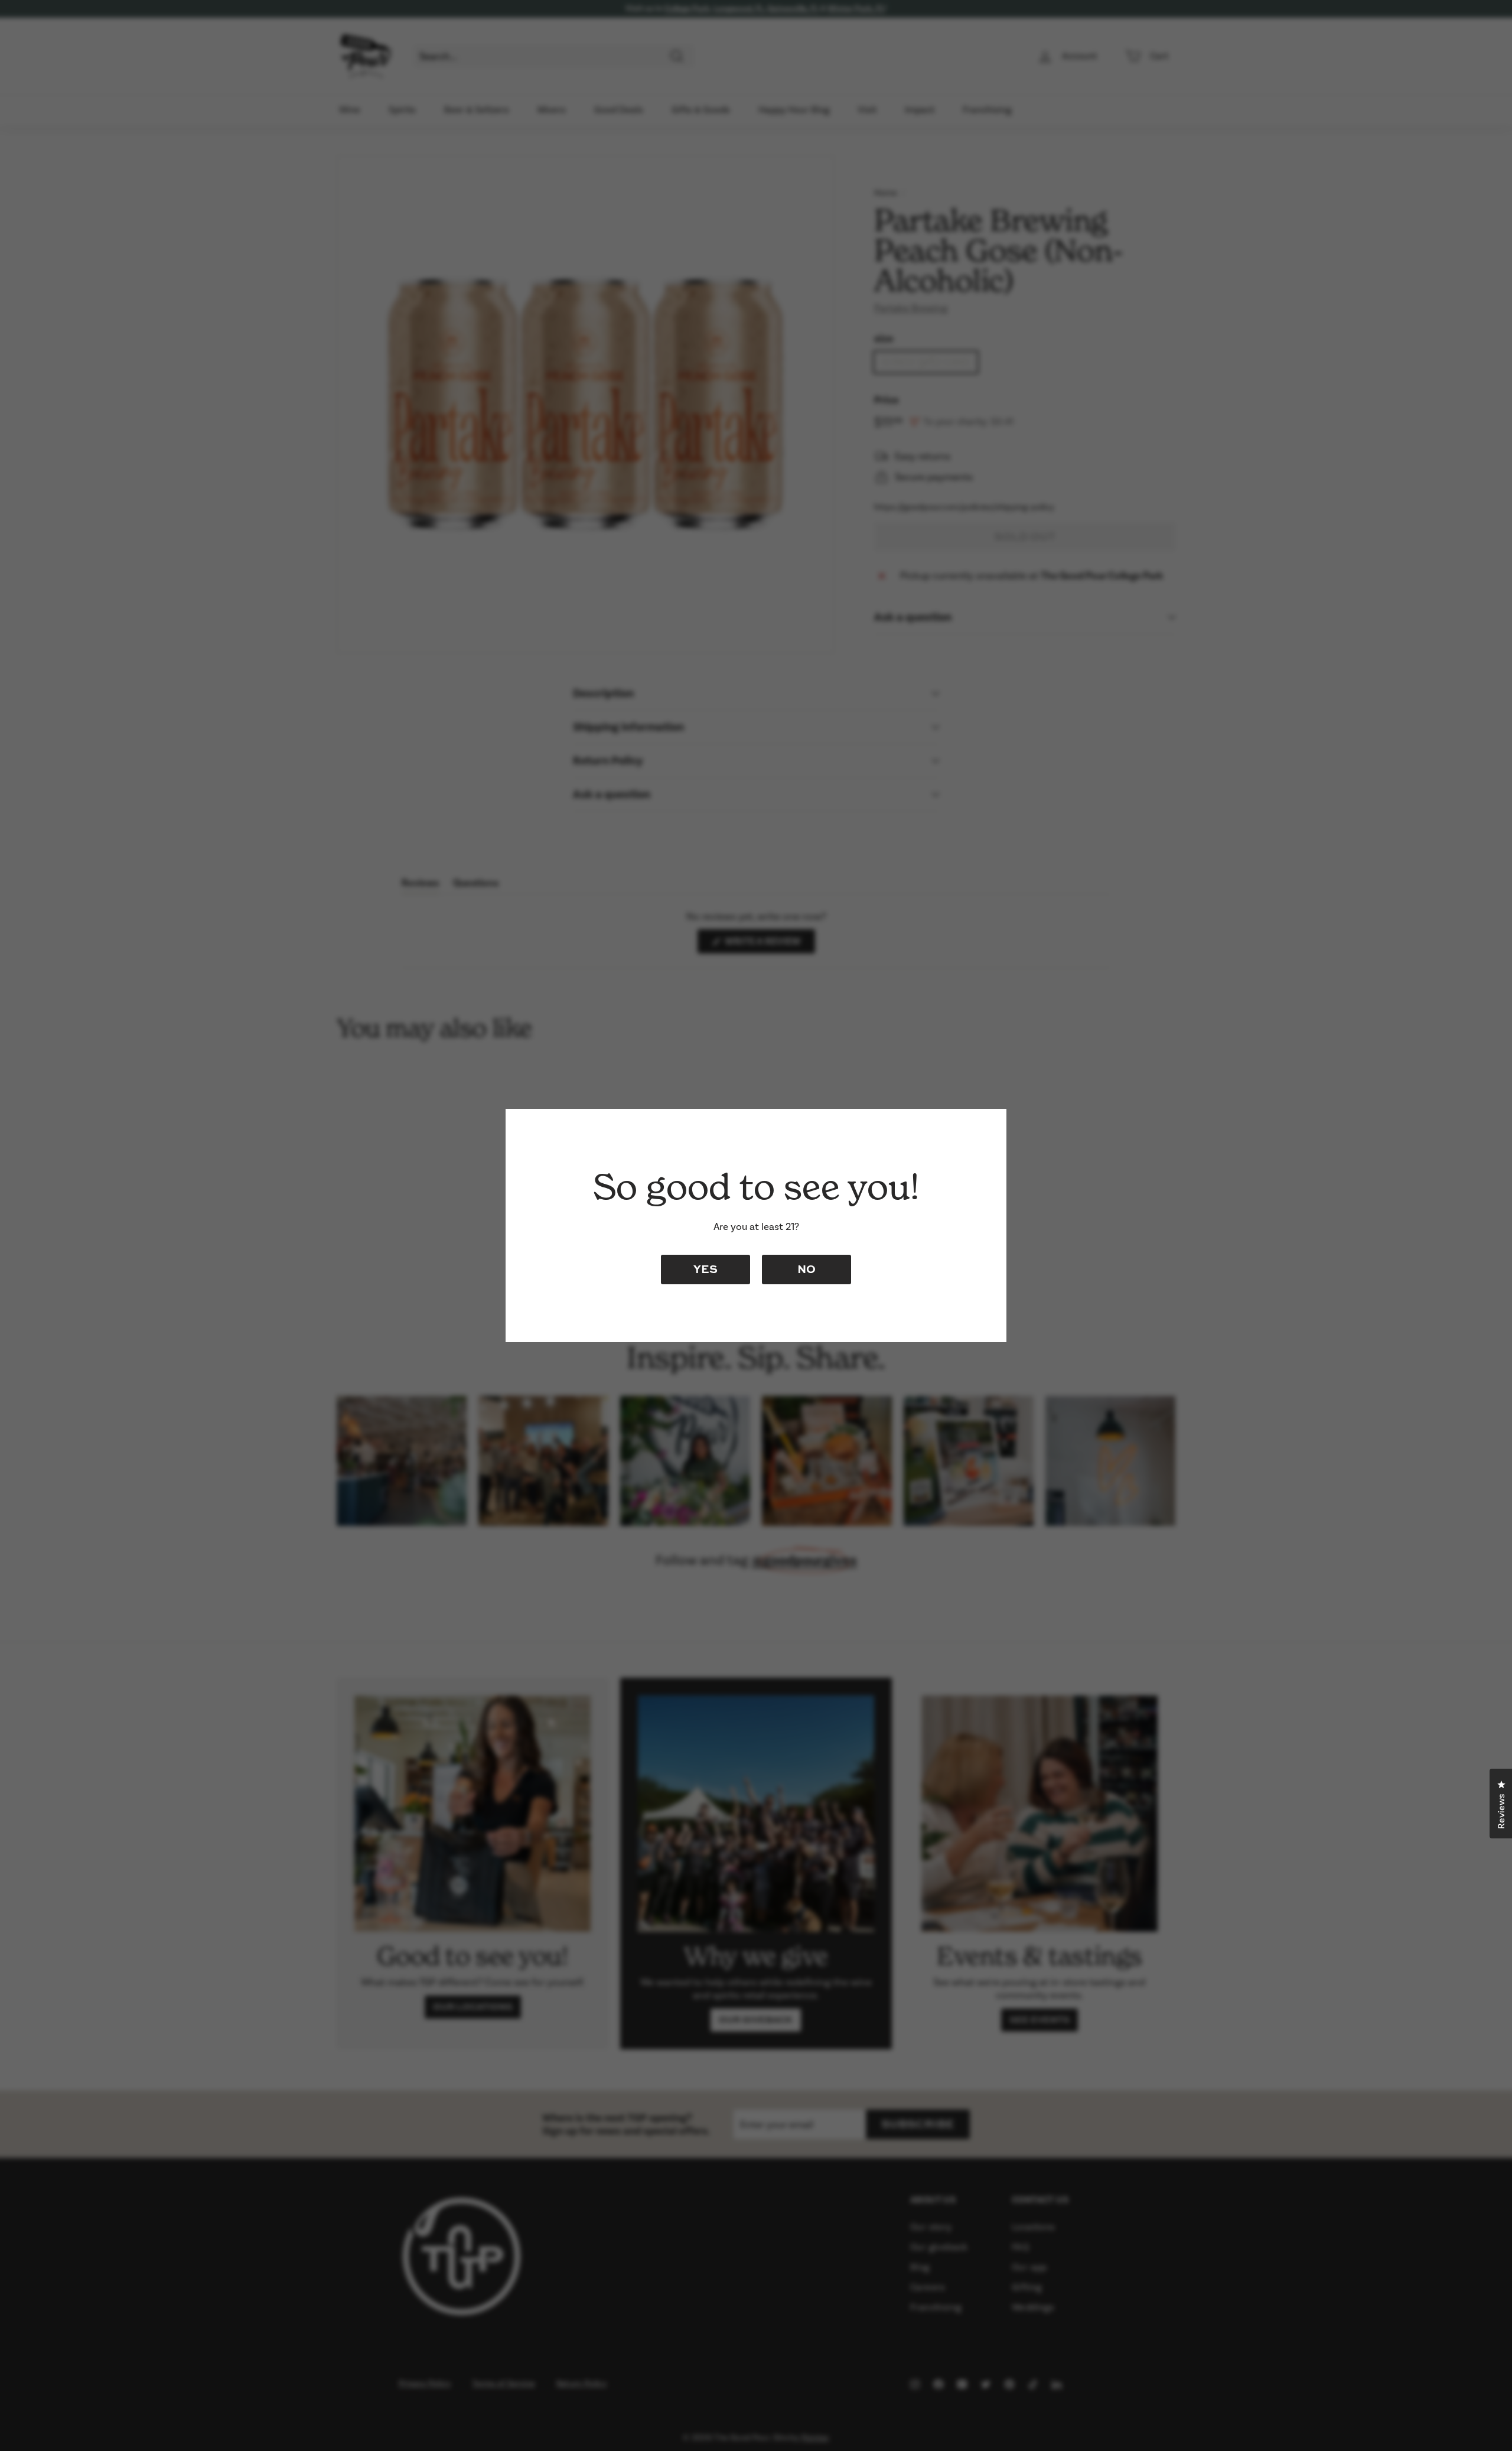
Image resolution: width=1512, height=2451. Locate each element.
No (806, 1269)
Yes (706, 1269)
